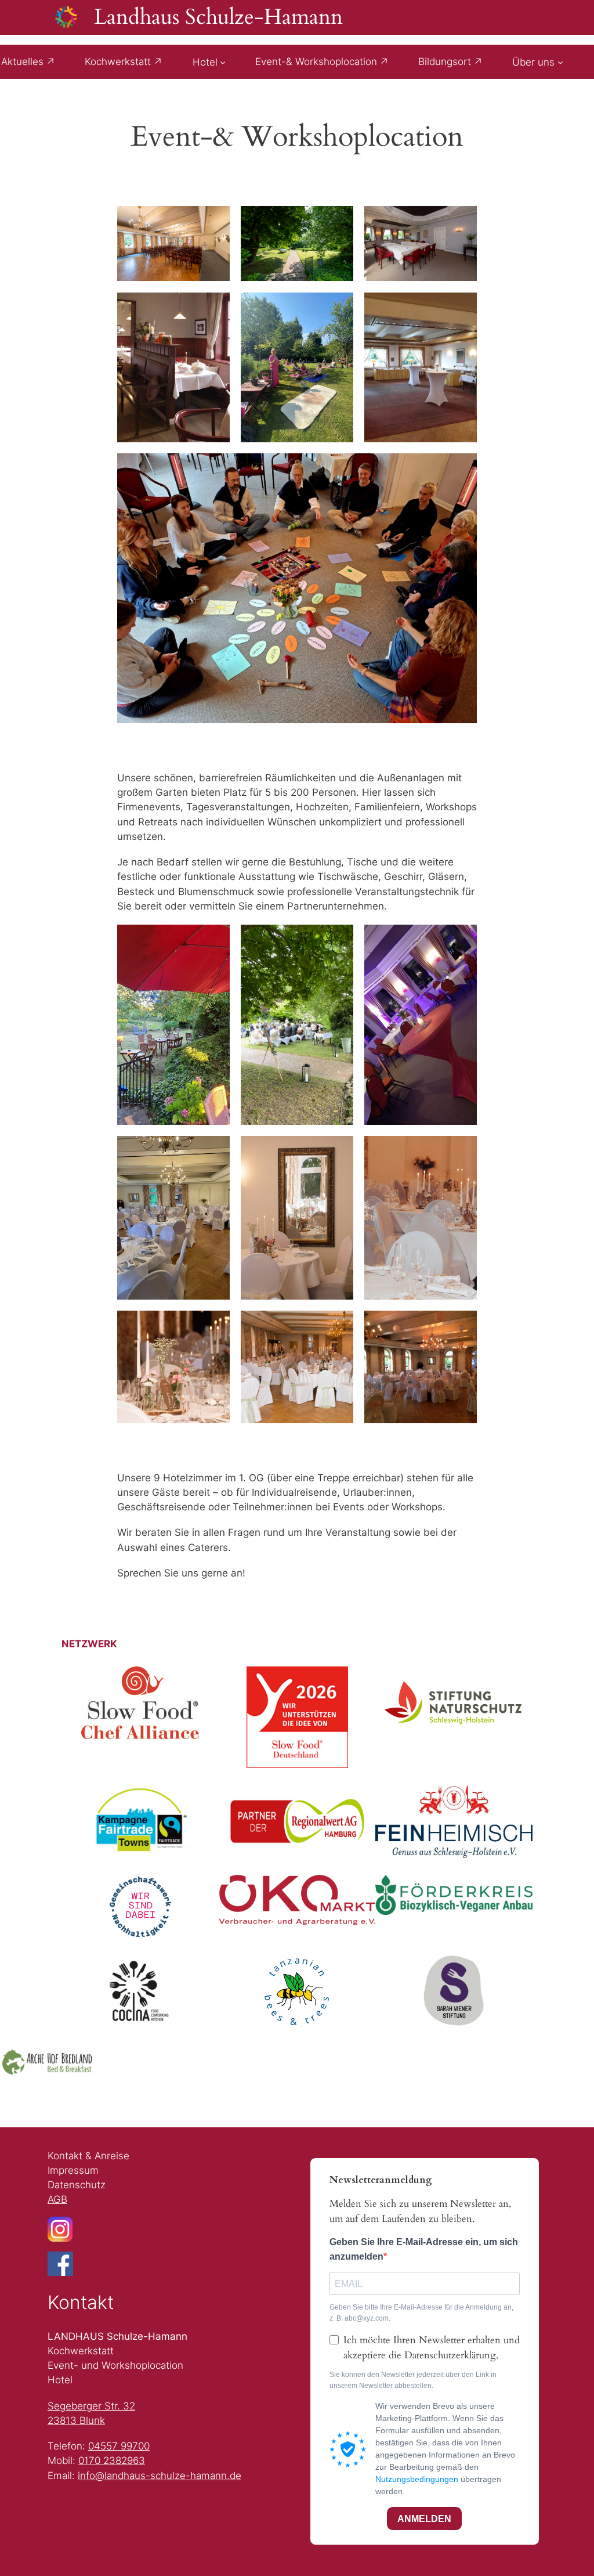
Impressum (73, 2170)
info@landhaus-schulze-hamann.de (160, 2476)
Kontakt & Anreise (88, 2156)
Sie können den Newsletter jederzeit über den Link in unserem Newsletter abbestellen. (413, 2380)
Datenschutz (77, 2185)
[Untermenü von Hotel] (223, 62)
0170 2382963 (112, 2460)
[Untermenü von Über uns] (560, 62)
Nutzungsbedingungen (417, 2479)
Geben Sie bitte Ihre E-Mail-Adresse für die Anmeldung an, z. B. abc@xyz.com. (421, 2313)
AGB (57, 2199)
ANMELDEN (424, 2519)
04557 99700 (119, 2446)
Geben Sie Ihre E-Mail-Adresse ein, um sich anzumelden (424, 2249)
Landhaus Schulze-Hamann (218, 17)
